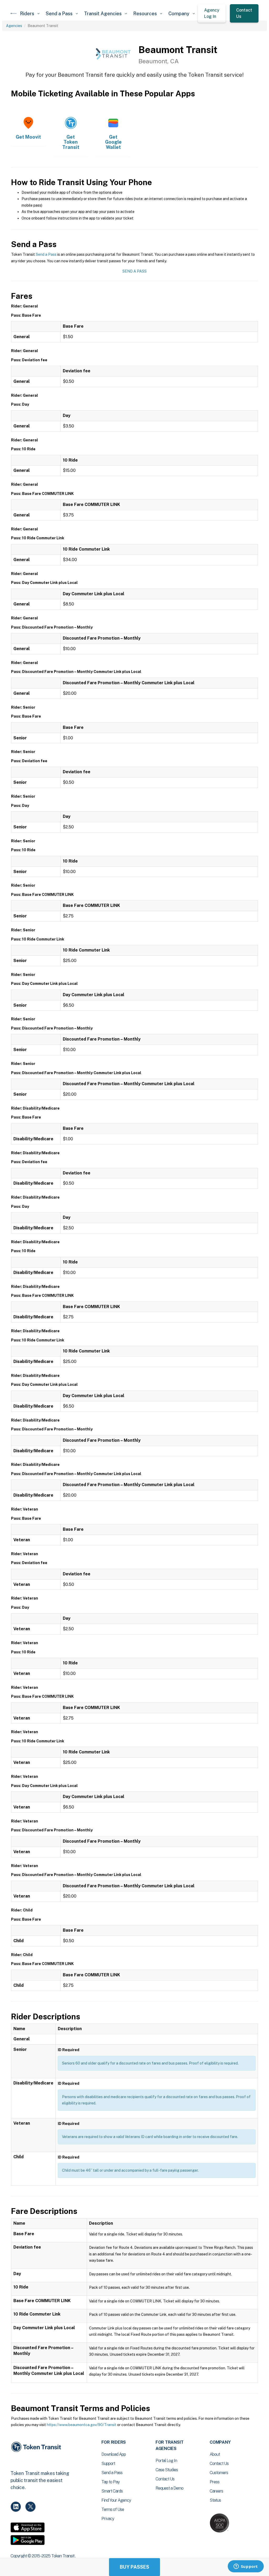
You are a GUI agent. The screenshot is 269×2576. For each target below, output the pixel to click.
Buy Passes (134, 2567)
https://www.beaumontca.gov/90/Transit (82, 2425)
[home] (14, 13)
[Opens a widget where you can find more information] (246, 2567)
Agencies (14, 26)
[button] (30, 14)
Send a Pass (46, 254)
